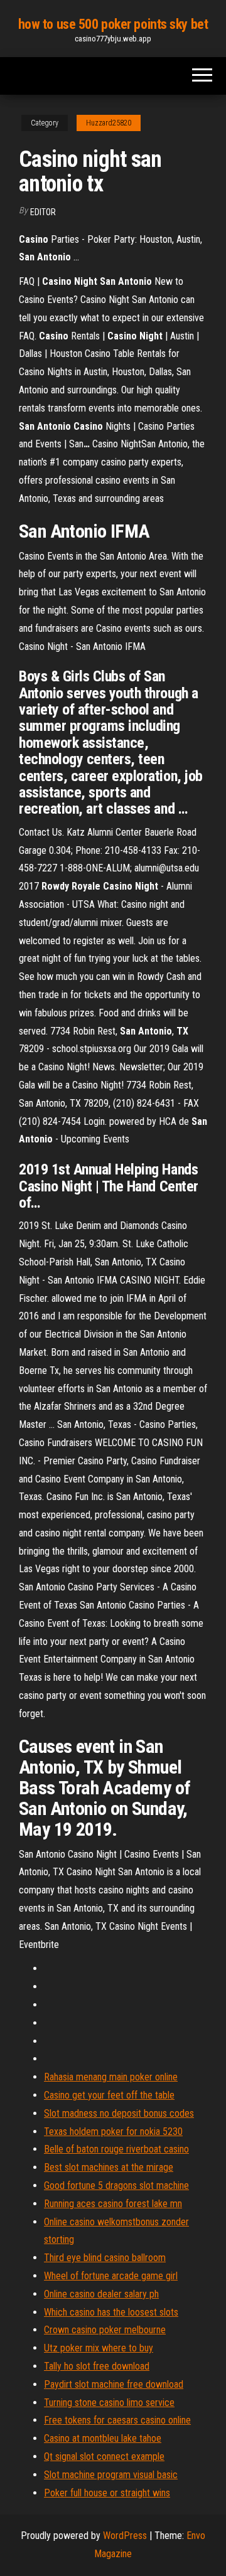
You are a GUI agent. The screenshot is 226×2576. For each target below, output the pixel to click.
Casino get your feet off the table (109, 2095)
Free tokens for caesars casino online (117, 2420)
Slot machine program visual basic (111, 2475)
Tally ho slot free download (97, 2366)
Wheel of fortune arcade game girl (111, 2276)
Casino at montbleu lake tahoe (103, 2438)
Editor (43, 212)
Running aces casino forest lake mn (113, 2204)
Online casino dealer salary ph (101, 2294)
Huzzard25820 (109, 123)
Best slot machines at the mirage (109, 2167)
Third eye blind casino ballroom (105, 2258)
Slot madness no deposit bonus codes (119, 2113)
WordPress (125, 2536)
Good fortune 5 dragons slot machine (116, 2185)
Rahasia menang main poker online (111, 2077)
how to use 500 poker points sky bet (113, 24)
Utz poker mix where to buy (99, 2348)
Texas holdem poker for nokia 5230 (113, 2132)
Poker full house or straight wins (107, 2493)
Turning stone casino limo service (109, 2403)
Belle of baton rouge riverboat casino (116, 2149)
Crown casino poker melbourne (105, 2330)
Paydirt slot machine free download (114, 2384)
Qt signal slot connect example (104, 2456)
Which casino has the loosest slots (111, 2312)
